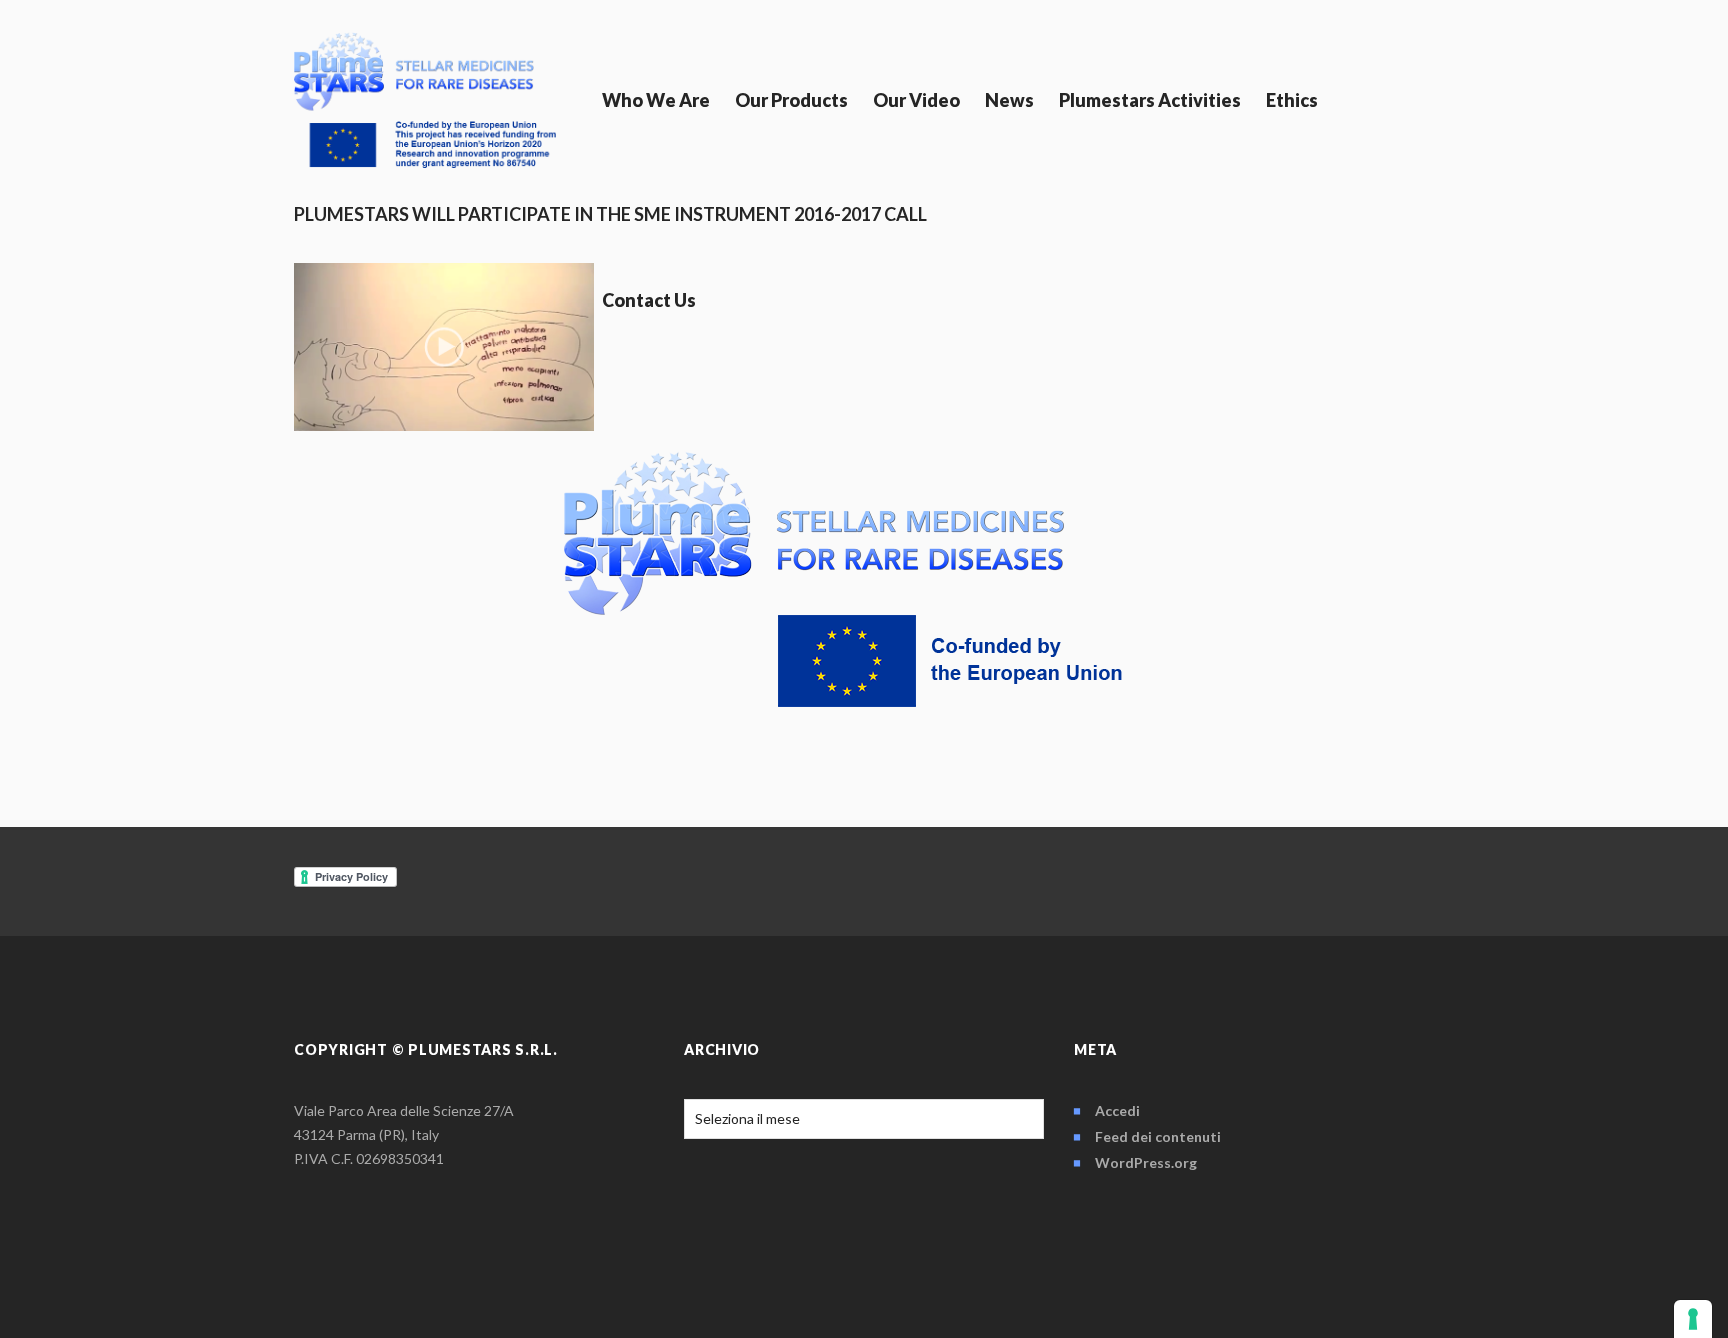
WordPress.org (1146, 1162)
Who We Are (656, 100)
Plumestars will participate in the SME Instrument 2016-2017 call (610, 214)
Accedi (1117, 1110)
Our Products (791, 100)
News (1009, 100)
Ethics (1292, 100)
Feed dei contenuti (1158, 1136)
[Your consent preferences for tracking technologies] (1693, 1319)
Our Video (916, 100)
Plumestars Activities (1150, 100)
